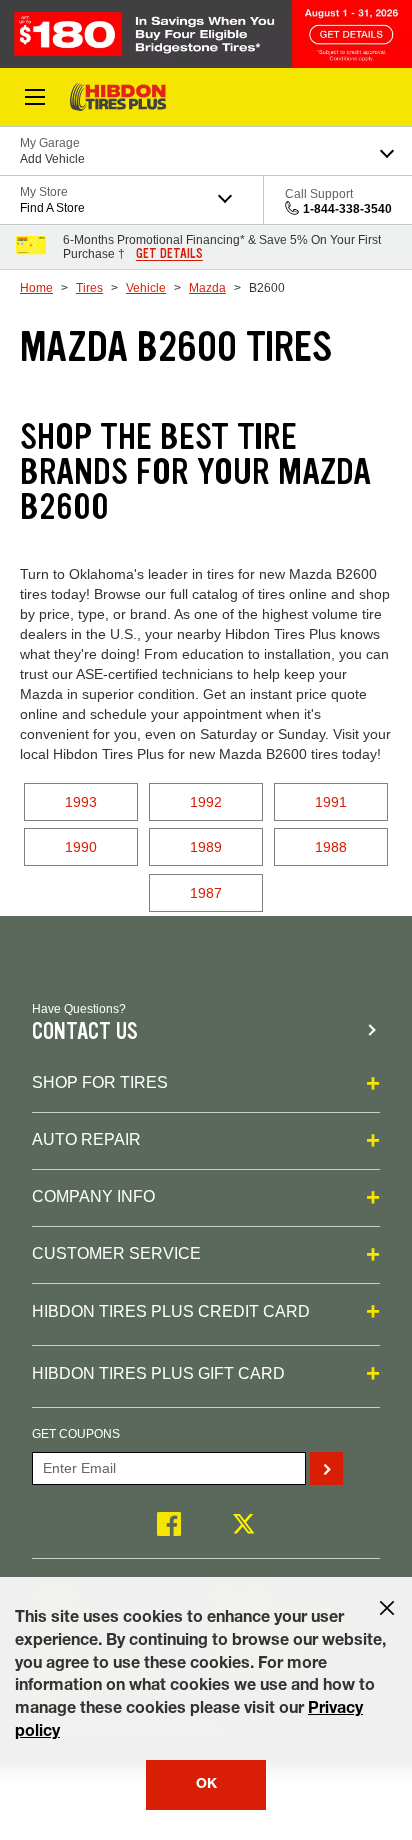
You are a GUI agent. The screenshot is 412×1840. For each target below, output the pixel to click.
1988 (331, 847)
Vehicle (146, 288)
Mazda (207, 288)
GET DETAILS (169, 254)
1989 (206, 847)
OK (206, 1785)
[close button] (387, 1608)
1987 (206, 893)
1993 (81, 802)
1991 (331, 802)
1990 (81, 847)
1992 (206, 802)
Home (36, 288)
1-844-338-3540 (347, 209)
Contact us (85, 1031)
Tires (89, 288)
